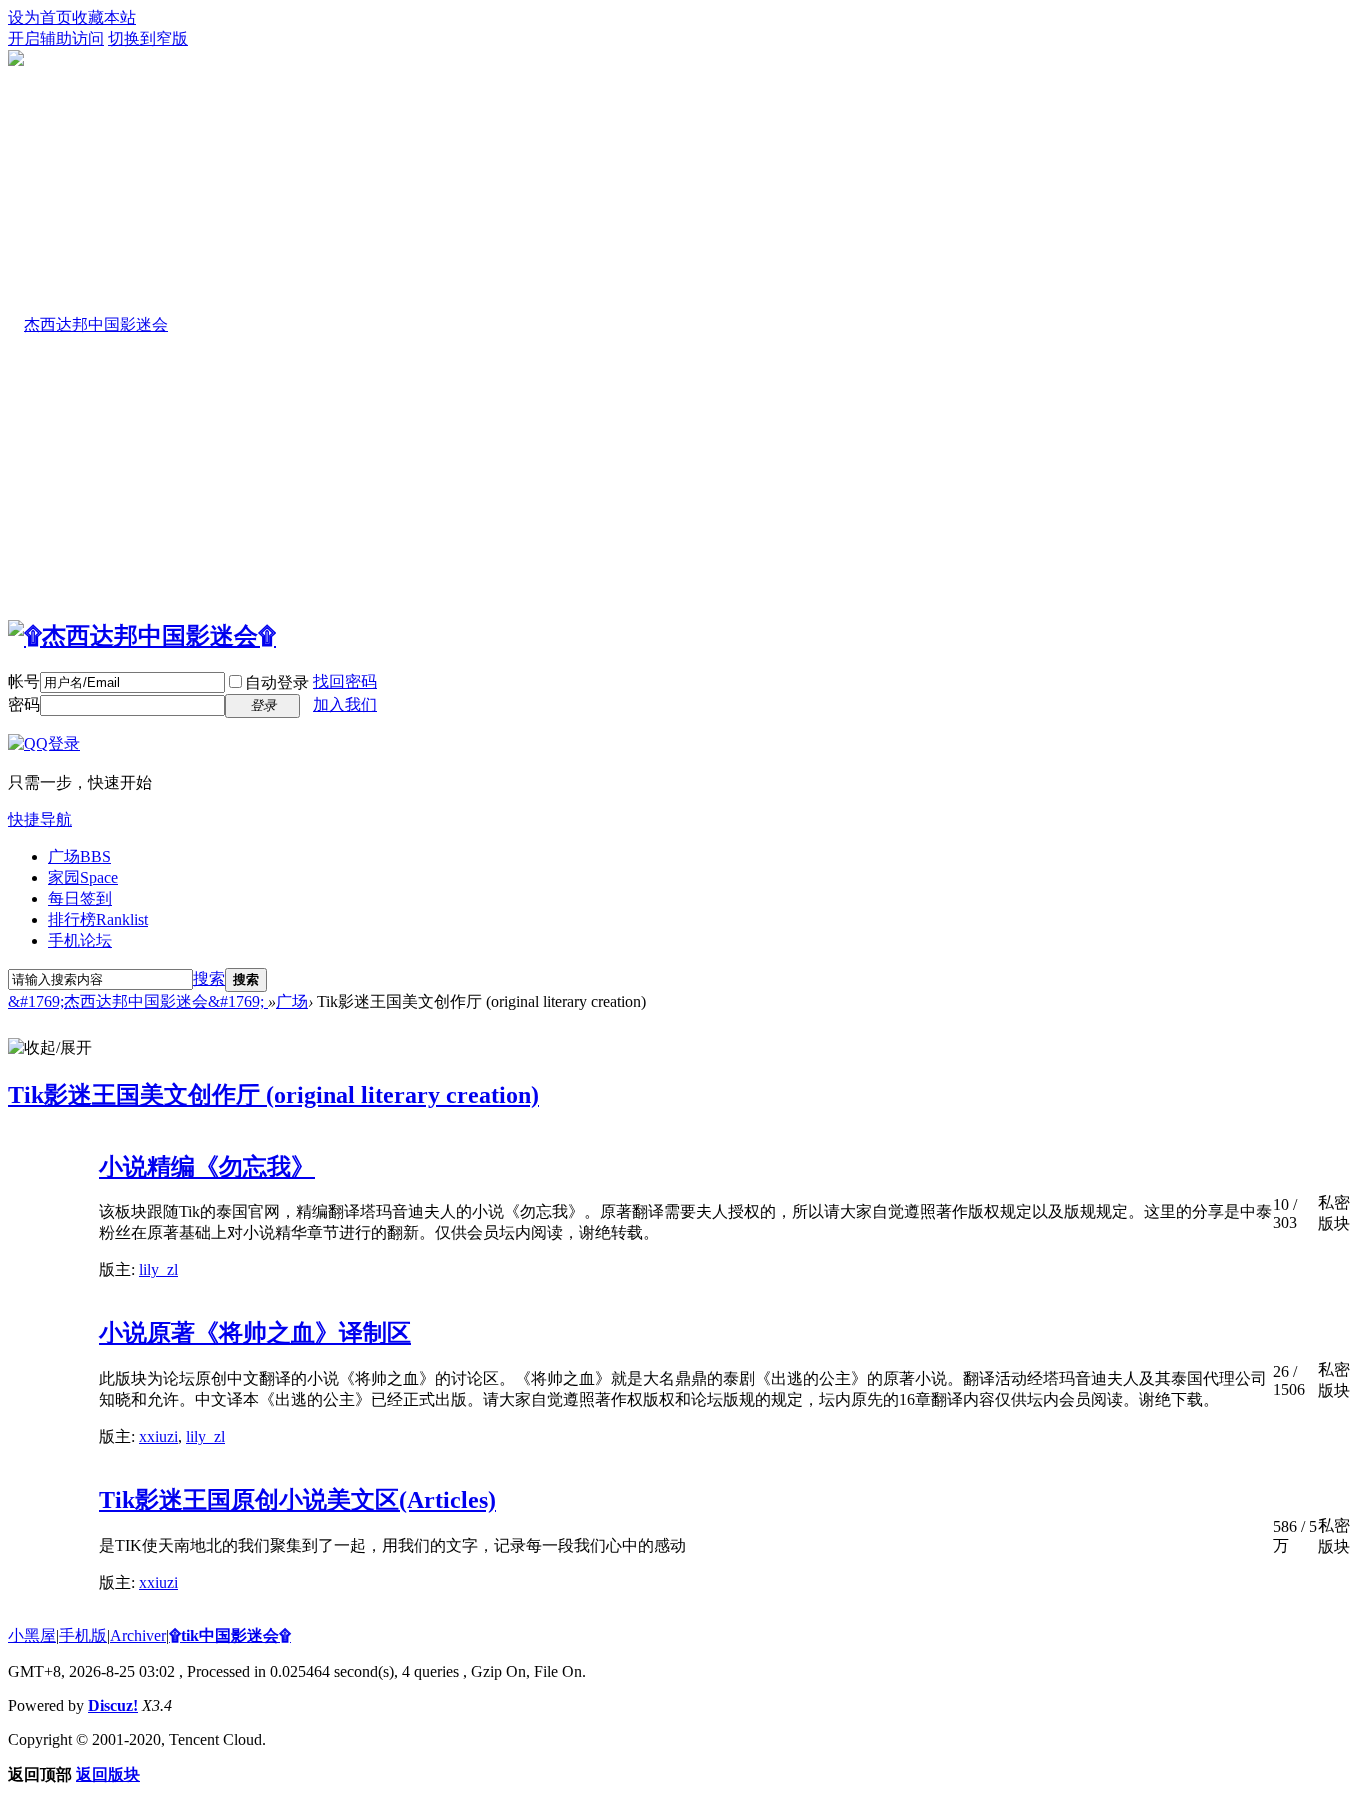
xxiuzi (158, 1436)
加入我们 (345, 704)
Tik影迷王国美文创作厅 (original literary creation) (273, 1095)
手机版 (83, 1635)
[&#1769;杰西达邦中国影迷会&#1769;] (142, 636)
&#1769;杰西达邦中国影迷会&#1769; (138, 1001)
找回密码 (345, 681)
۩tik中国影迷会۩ (230, 1635)
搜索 (209, 978)
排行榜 (98, 919)
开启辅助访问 (56, 38)
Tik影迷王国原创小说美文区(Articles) (297, 1500)
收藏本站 (104, 17)
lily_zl (158, 1269)
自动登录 (277, 682)
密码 (24, 704)
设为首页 (40, 17)
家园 (83, 877)
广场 (79, 856)
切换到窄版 (148, 38)
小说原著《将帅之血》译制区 (255, 1333)
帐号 (24, 681)
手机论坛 (80, 940)
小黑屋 (32, 1635)
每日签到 (80, 898)
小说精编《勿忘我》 (207, 1167)
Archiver (138, 1635)
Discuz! (113, 1705)
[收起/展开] (50, 1048)
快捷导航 (40, 819)
